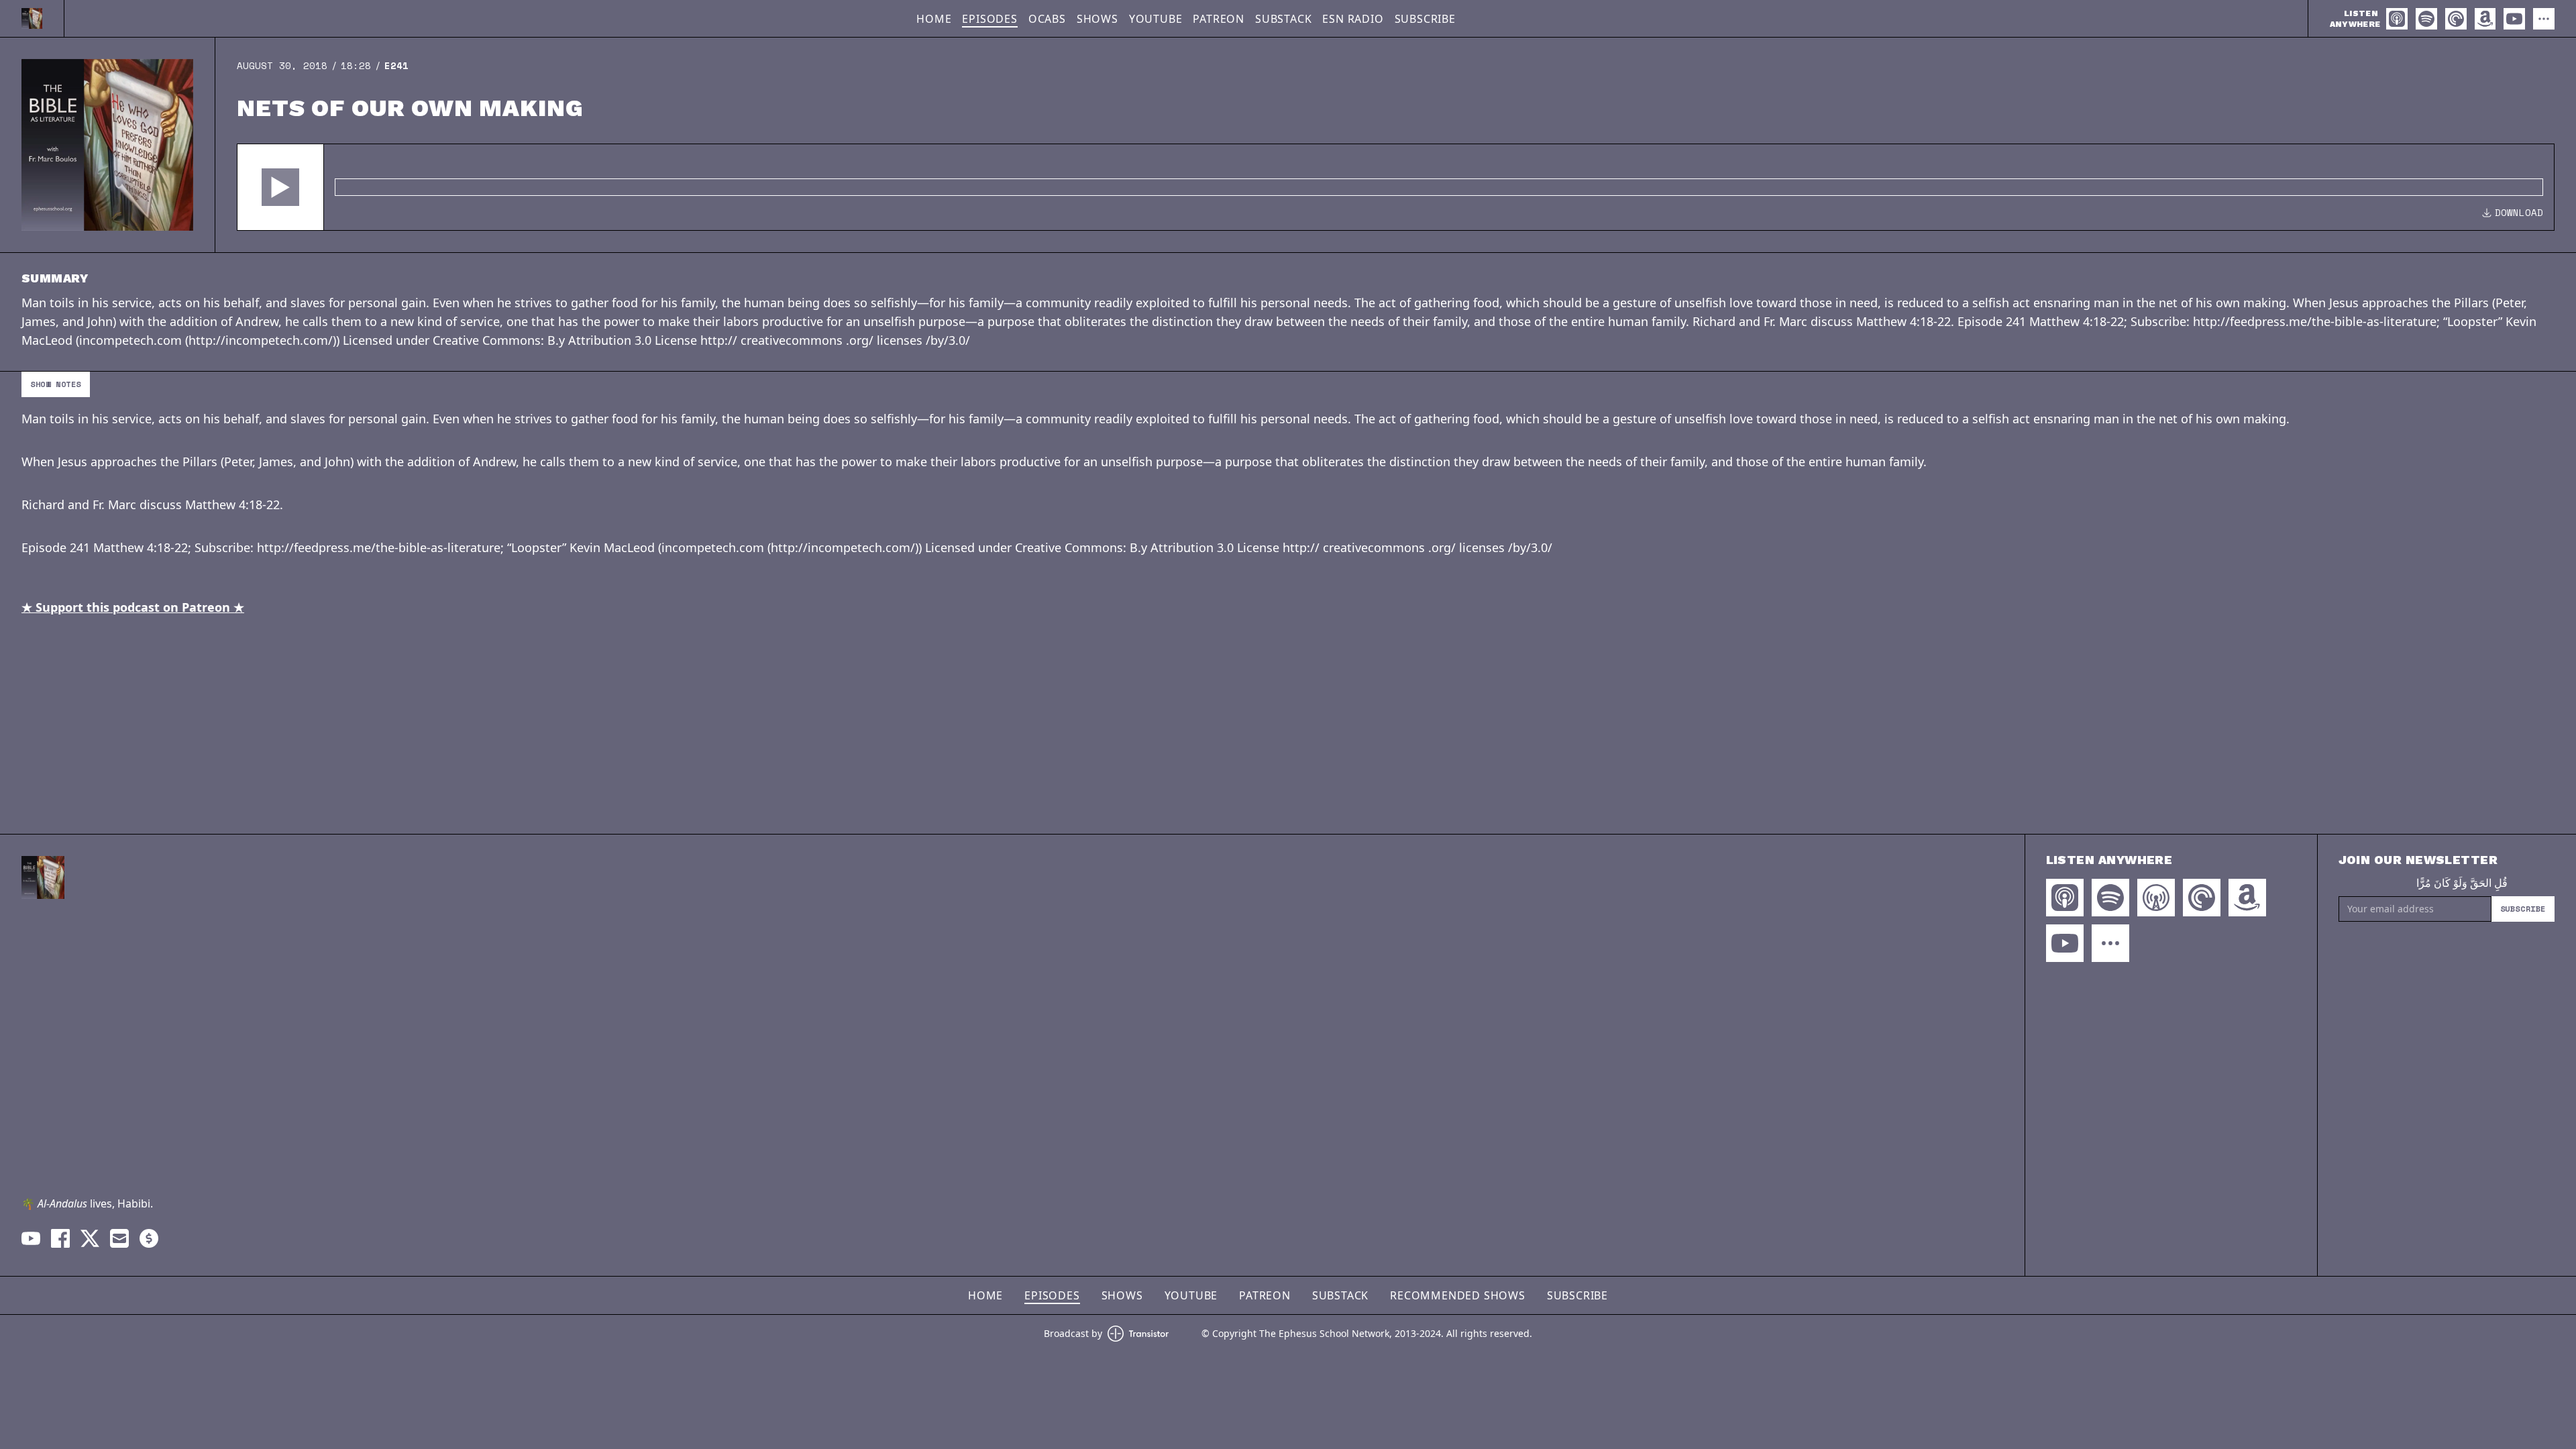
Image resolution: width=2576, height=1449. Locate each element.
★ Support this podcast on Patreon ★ (133, 607)
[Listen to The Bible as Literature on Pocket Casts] (2456, 19)
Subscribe (1425, 19)
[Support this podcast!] (149, 1238)
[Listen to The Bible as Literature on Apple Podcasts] (2397, 19)
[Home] (32, 18)
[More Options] (2544, 19)
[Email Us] (119, 1238)
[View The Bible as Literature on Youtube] (31, 1238)
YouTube (1156, 19)
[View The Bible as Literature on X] (90, 1238)
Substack (1283, 19)
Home (934, 19)
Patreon (1219, 19)
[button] (280, 187)
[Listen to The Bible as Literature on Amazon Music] (2485, 19)
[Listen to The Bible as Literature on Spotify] (2426, 19)
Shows (1097, 19)
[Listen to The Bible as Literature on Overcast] (2156, 898)
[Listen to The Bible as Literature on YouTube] (2514, 19)
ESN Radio (1353, 19)
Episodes (989, 19)
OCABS (1047, 19)
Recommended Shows (1458, 1295)
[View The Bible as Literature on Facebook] (60, 1238)
